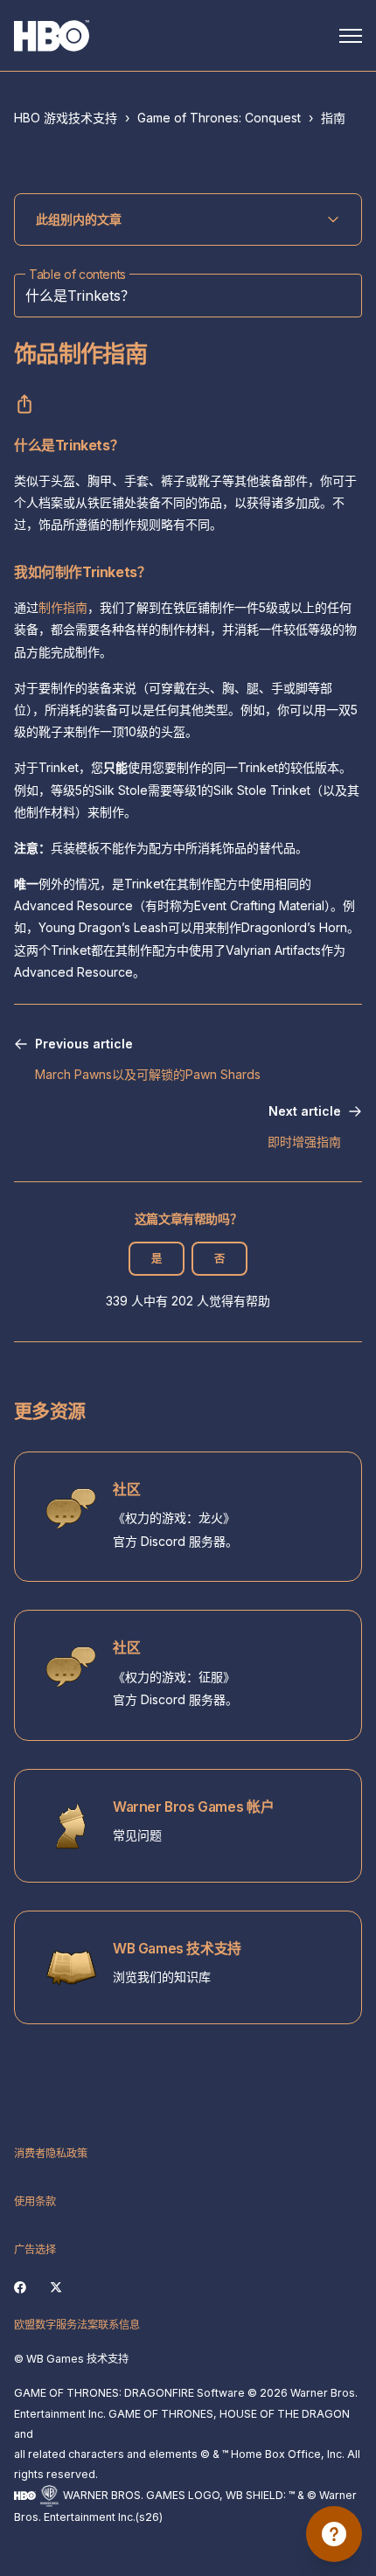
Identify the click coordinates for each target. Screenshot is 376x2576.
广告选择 (35, 2249)
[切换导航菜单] (351, 36)
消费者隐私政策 (51, 2153)
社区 (126, 1490)
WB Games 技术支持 (177, 1949)
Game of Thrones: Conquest (219, 118)
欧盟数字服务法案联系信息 (77, 2325)
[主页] (52, 36)
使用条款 (35, 2201)
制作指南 (63, 607)
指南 (333, 118)
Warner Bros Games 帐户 (193, 1807)
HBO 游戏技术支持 (66, 118)
